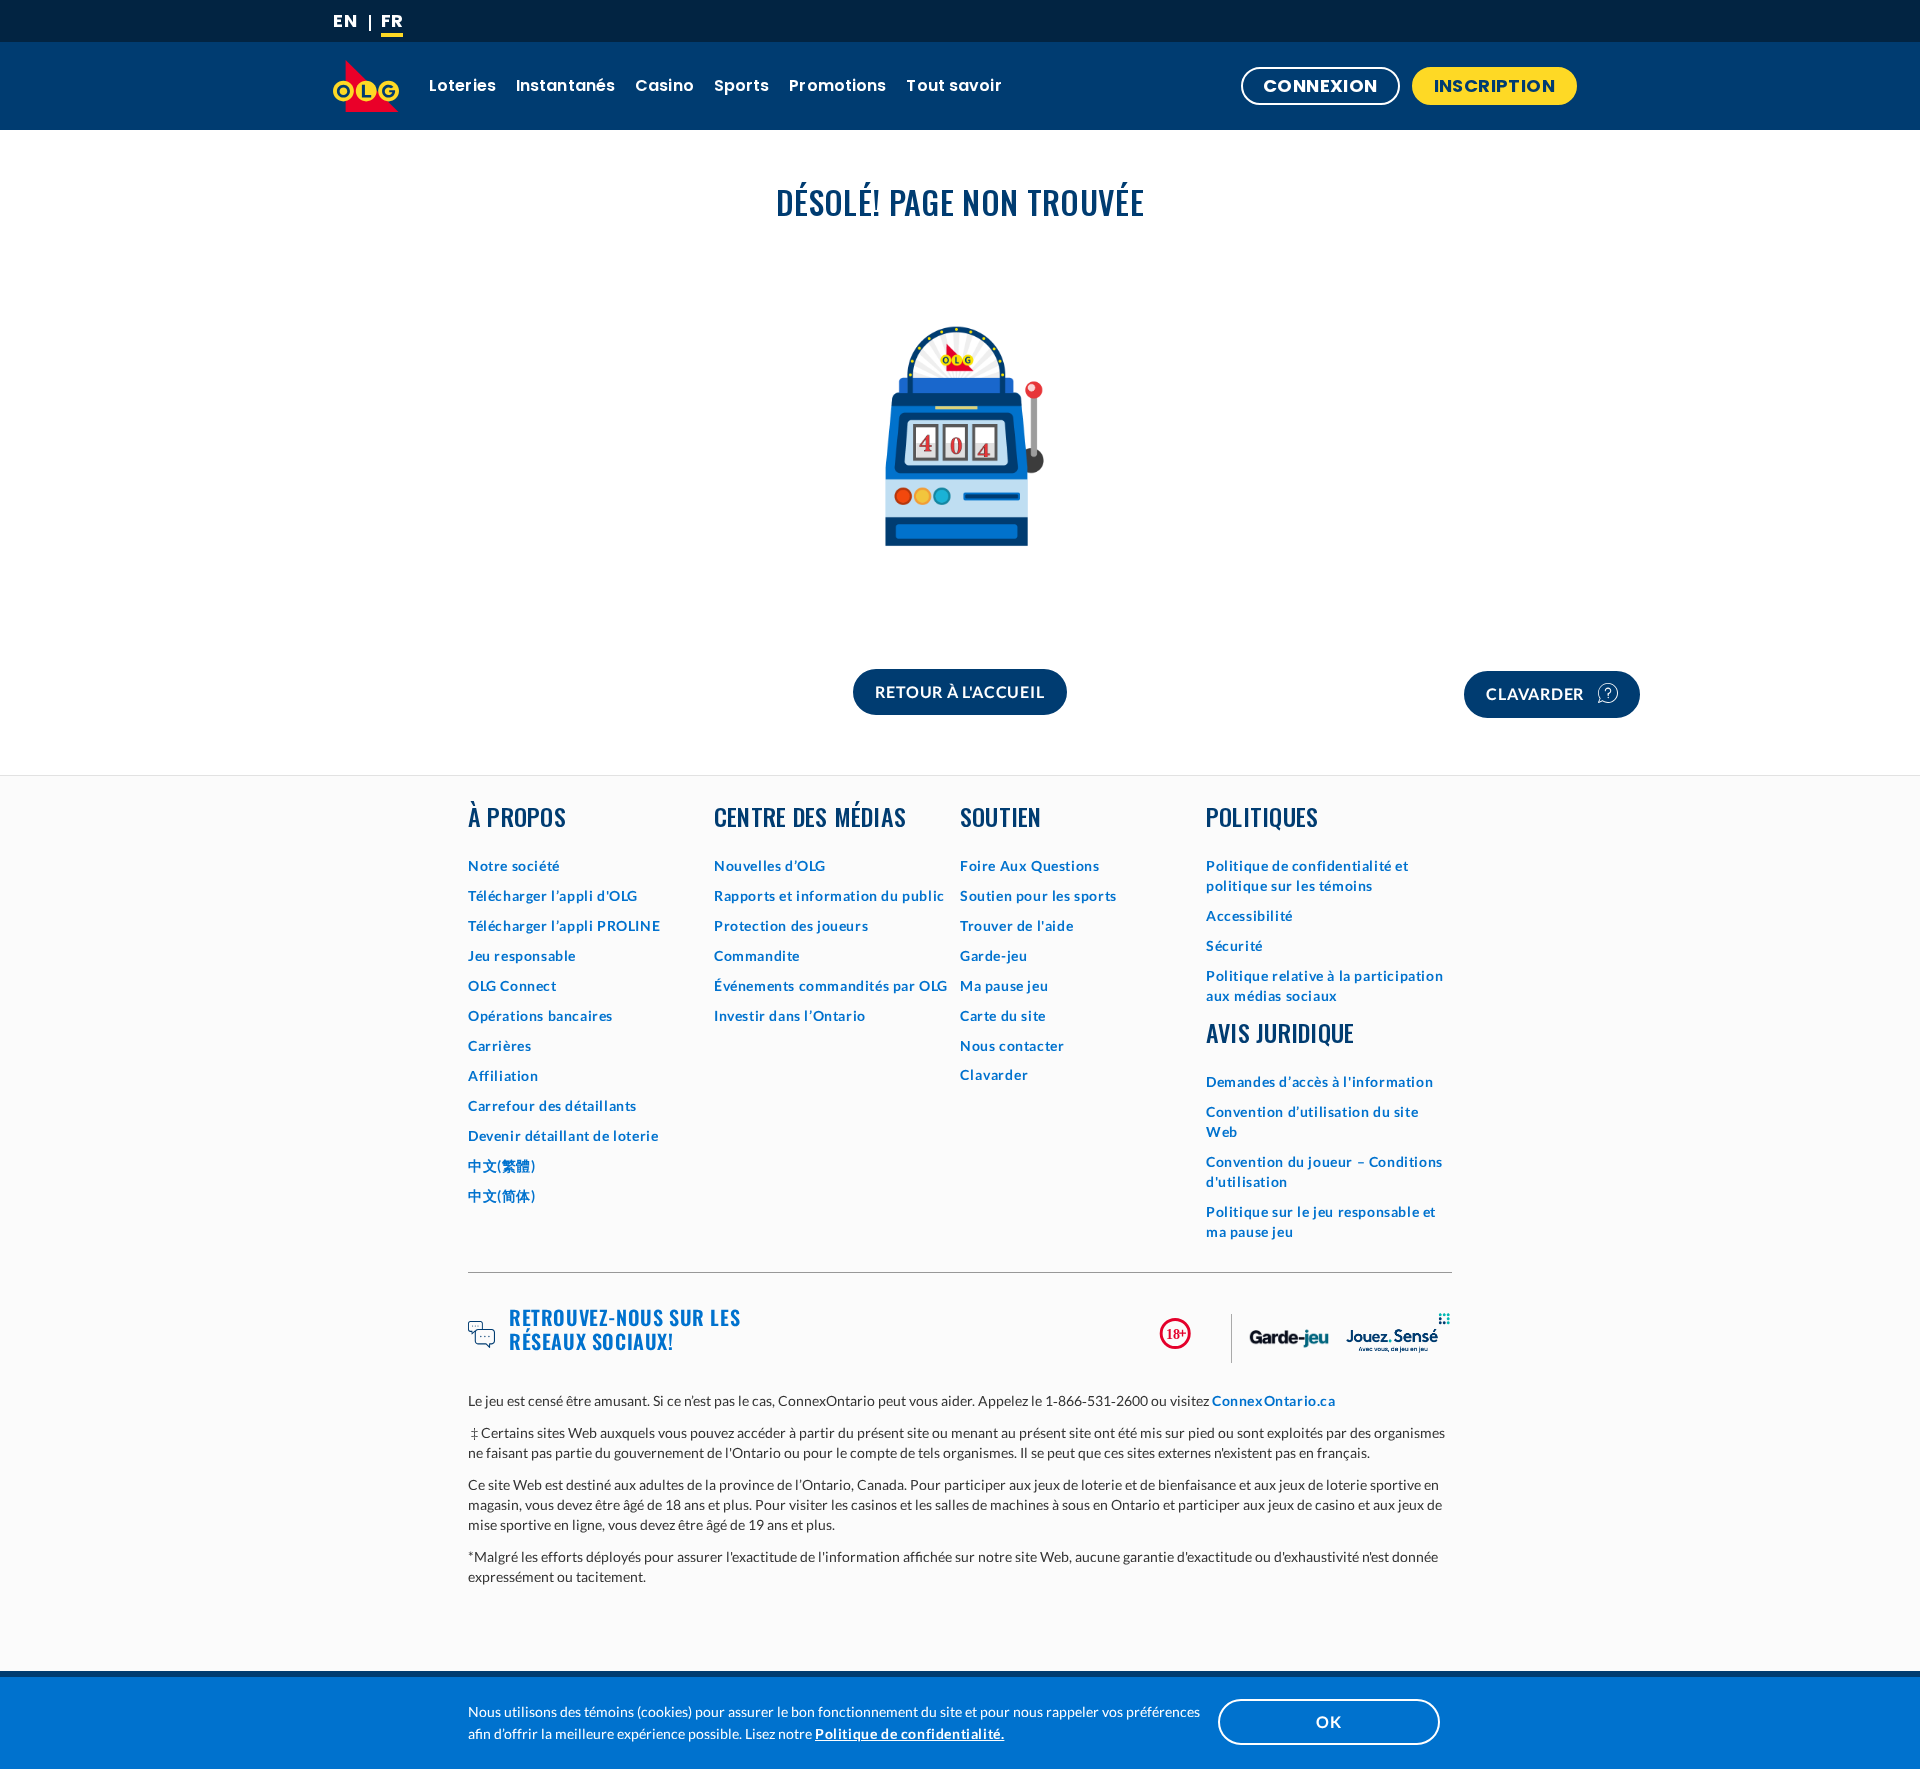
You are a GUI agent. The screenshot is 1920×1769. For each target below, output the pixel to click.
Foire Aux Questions (1029, 865)
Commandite (757, 955)
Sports (742, 85)
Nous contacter (1012, 1045)
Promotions (837, 85)
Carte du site (1003, 1015)
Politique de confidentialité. (909, 1733)
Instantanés (565, 85)
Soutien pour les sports (1038, 895)
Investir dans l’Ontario (790, 1015)
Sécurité (1234, 945)
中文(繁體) (502, 1165)
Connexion (1320, 85)
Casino (664, 85)
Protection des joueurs (791, 925)
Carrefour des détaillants (552, 1105)
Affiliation (503, 1075)
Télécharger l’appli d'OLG (553, 895)
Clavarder (1537, 693)
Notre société (514, 865)
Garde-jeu (993, 955)
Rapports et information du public (829, 895)
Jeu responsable (522, 955)
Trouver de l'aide (1016, 925)
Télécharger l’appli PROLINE (564, 925)
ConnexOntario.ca (1274, 1400)
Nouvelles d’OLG (770, 865)
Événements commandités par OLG (831, 985)
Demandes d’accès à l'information (1319, 1081)
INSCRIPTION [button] (1494, 85)
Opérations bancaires (540, 1015)
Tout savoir (953, 85)
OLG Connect (512, 985)
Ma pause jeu (1004, 985)
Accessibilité (1249, 915)
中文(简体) (502, 1195)
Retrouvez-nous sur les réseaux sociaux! (624, 1329)
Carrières (499, 1045)
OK (1329, 1721)
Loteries (462, 85)
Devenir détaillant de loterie (563, 1135)
